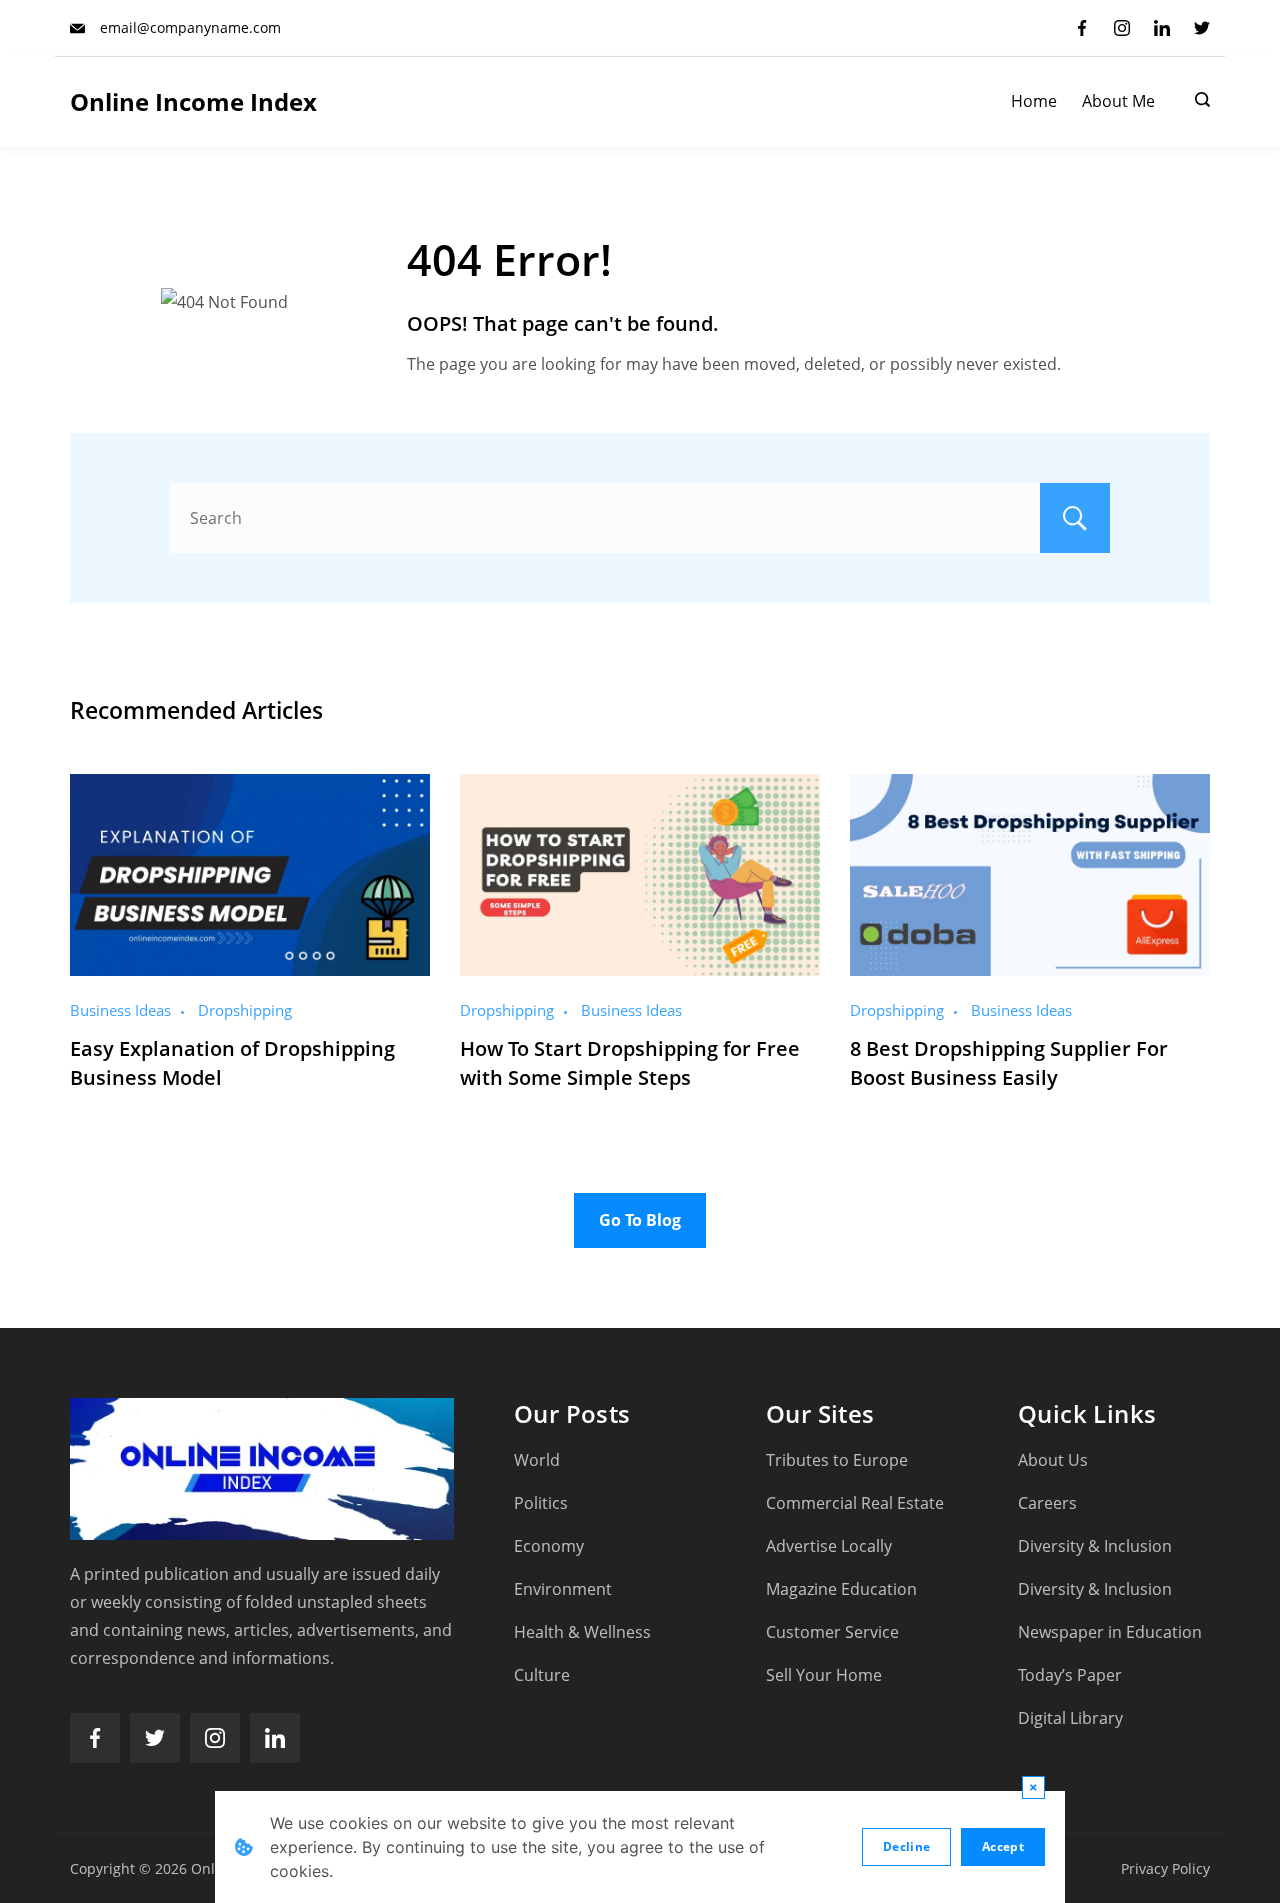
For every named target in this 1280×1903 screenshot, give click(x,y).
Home (1034, 101)
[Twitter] (1202, 28)
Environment (563, 1589)
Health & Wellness (582, 1632)
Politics (541, 1503)
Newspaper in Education (1110, 1632)
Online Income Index (193, 101)
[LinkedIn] (1162, 28)
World (537, 1460)
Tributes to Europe (837, 1460)
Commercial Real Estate (855, 1503)
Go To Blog (640, 1220)
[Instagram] (1122, 28)
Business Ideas (120, 1010)
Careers (1047, 1503)
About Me (1118, 101)
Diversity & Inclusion (1095, 1546)
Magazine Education (841, 1589)
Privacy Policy (1165, 1868)
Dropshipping (245, 1010)
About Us (1053, 1460)
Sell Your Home (824, 1675)
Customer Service (832, 1632)
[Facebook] (1082, 28)
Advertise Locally (829, 1546)
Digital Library (1070, 1718)
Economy (549, 1546)
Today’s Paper (1070, 1675)
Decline (906, 1846)
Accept (1003, 1846)
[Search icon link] (1197, 102)
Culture (542, 1675)
